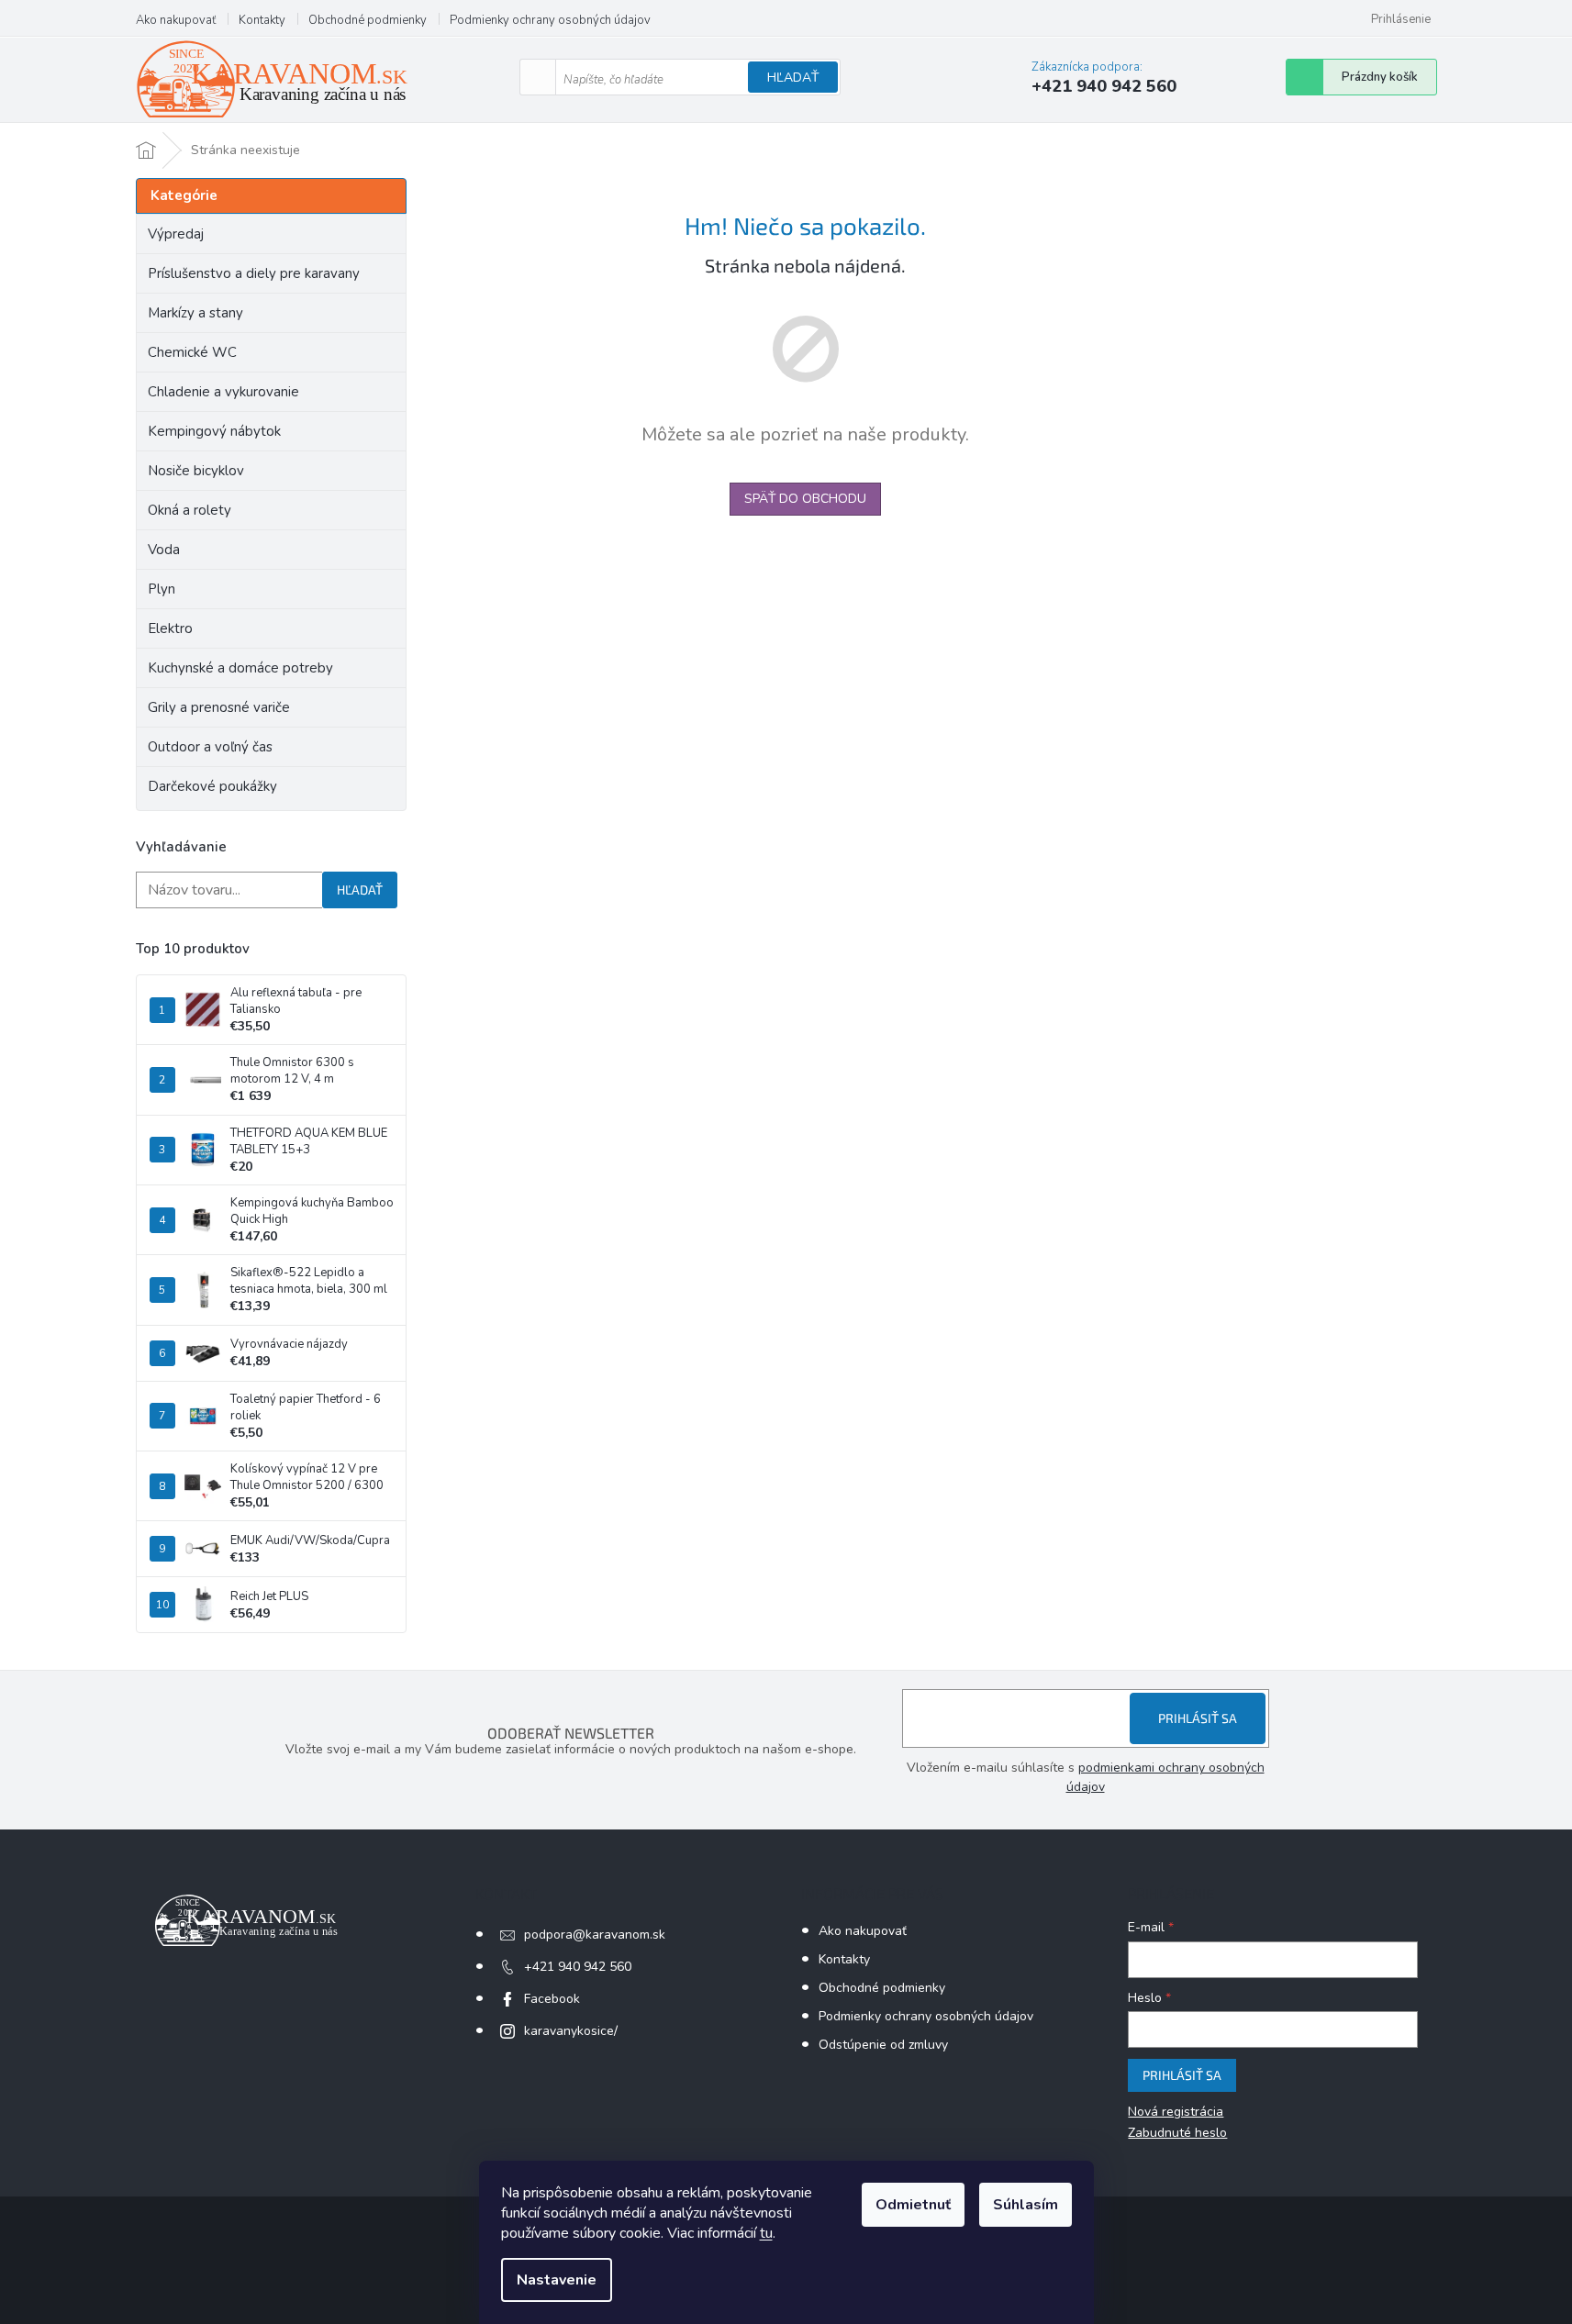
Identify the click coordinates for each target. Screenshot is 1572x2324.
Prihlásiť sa (1198, 1718)
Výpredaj (176, 234)
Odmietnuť (913, 2205)
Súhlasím (1026, 2205)
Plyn (162, 589)
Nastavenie (557, 2280)
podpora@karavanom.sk (595, 1935)
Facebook (552, 1999)
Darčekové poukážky (212, 786)
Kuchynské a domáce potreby (240, 668)
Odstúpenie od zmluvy (883, 2045)
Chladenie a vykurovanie (223, 392)
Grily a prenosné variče (219, 707)
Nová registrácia (1176, 2112)
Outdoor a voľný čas (210, 747)
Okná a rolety (190, 510)
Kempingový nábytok (214, 431)
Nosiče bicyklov (196, 471)
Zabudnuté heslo (1177, 2133)
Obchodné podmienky (368, 20)
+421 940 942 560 (578, 1967)
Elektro (170, 628)
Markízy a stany (195, 313)
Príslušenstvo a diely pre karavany (254, 273)
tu (766, 2233)
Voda (164, 550)
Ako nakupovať (176, 20)
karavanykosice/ (571, 2031)
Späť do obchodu (805, 499)
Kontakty (262, 20)
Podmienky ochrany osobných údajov (550, 20)
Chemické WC (192, 352)
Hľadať (793, 78)
